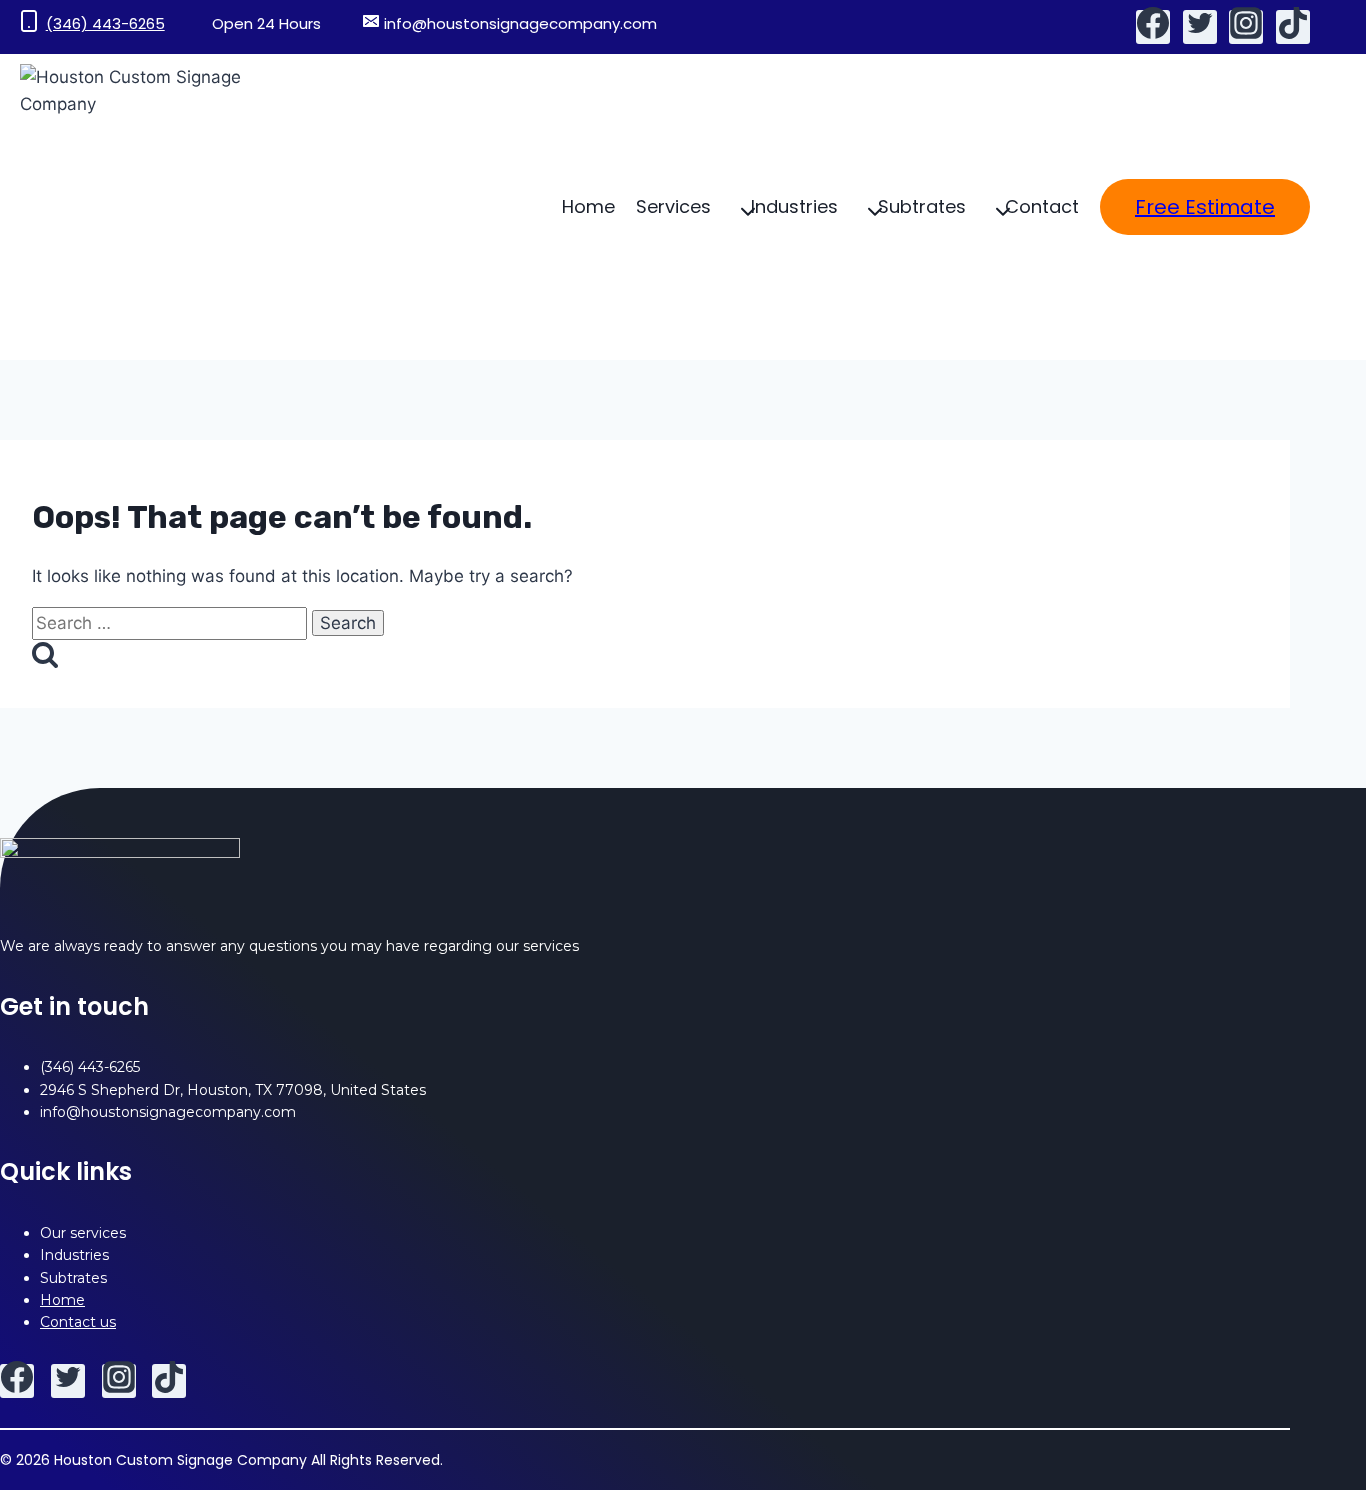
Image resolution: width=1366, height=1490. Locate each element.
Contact (1042, 206)
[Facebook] (1153, 27)
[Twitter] (1200, 27)
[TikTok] (1293, 27)
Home (588, 206)
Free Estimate (1205, 207)
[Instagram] (1246, 27)
